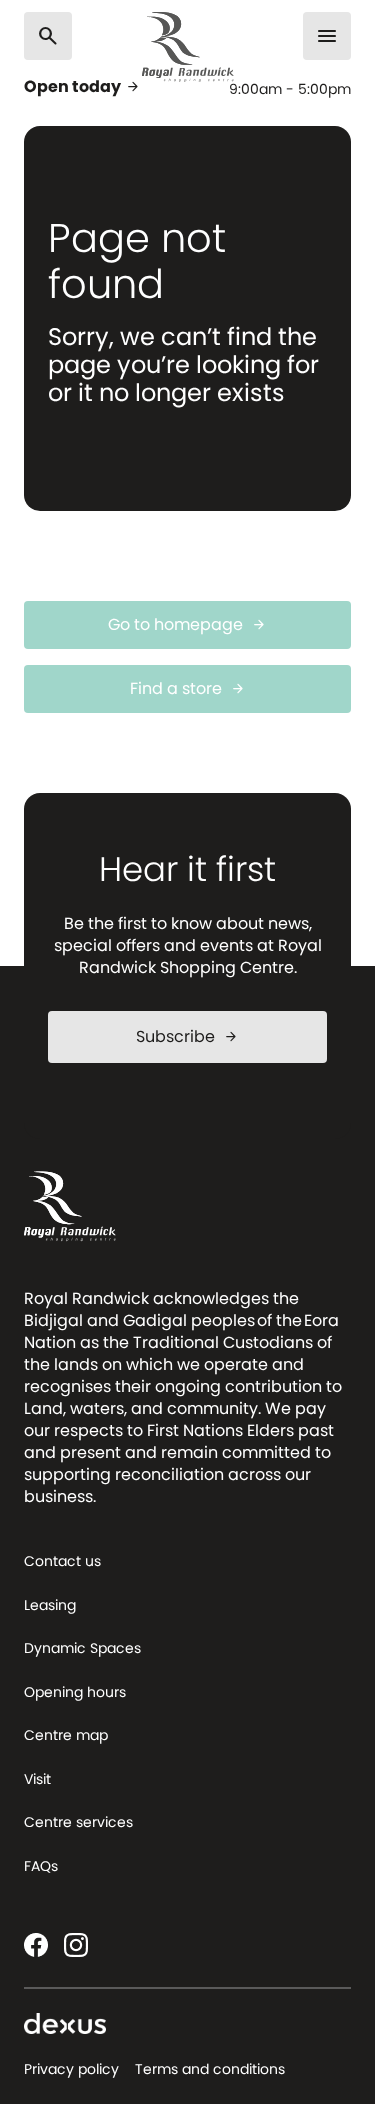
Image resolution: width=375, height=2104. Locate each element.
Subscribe (187, 1036)
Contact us (62, 1561)
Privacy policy (71, 2069)
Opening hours (75, 1692)
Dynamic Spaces (82, 1648)
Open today (82, 87)
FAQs (41, 1866)
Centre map (66, 1735)
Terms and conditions (210, 2069)
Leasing (50, 1605)
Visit (37, 1779)
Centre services (78, 1822)
